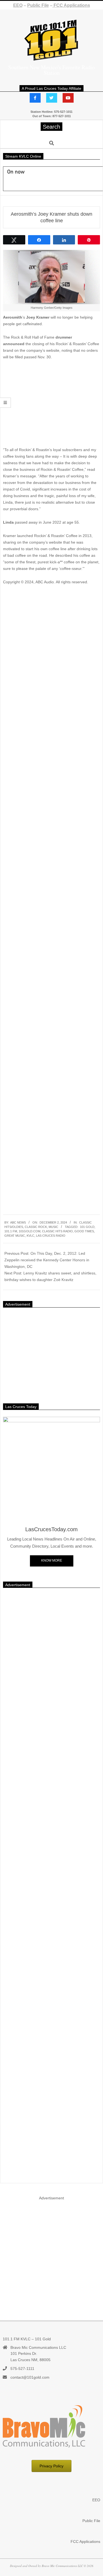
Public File (38, 5)
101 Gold (87, 1227)
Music (53, 1227)
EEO (18, 5)
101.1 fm (11, 1231)
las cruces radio (51, 1236)
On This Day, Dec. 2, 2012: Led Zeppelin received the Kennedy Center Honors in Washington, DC (47, 1260)
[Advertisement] (51, 405)
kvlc (30, 1236)
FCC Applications (71, 5)
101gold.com (30, 1231)
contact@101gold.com (30, 2377)
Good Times (84, 1231)
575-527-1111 (22, 2369)
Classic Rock (36, 1227)
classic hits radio (57, 1231)
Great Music (15, 1236)
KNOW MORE (52, 1560)
